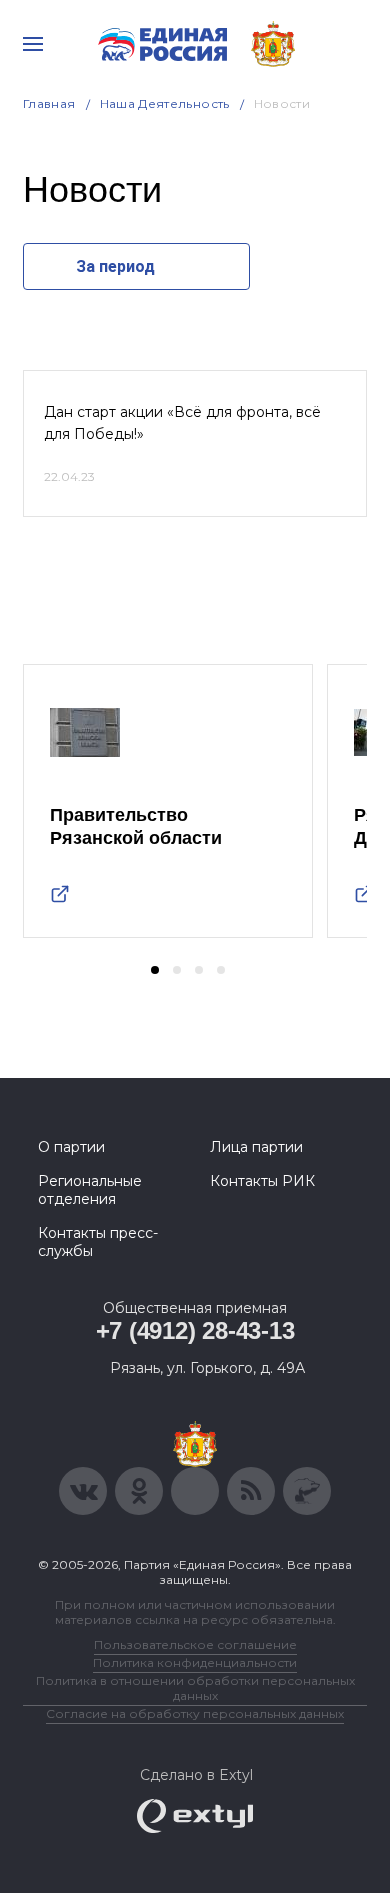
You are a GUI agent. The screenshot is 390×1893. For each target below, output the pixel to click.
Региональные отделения (90, 1190)
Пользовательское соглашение (195, 1644)
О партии (71, 1147)
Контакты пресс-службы (98, 1242)
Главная (49, 103)
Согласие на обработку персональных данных (195, 1713)
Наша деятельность (165, 103)
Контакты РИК (262, 1181)
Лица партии (256, 1147)
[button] (155, 970)
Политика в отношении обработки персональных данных (195, 1688)
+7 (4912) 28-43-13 (195, 1330)
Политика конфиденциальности (195, 1662)
